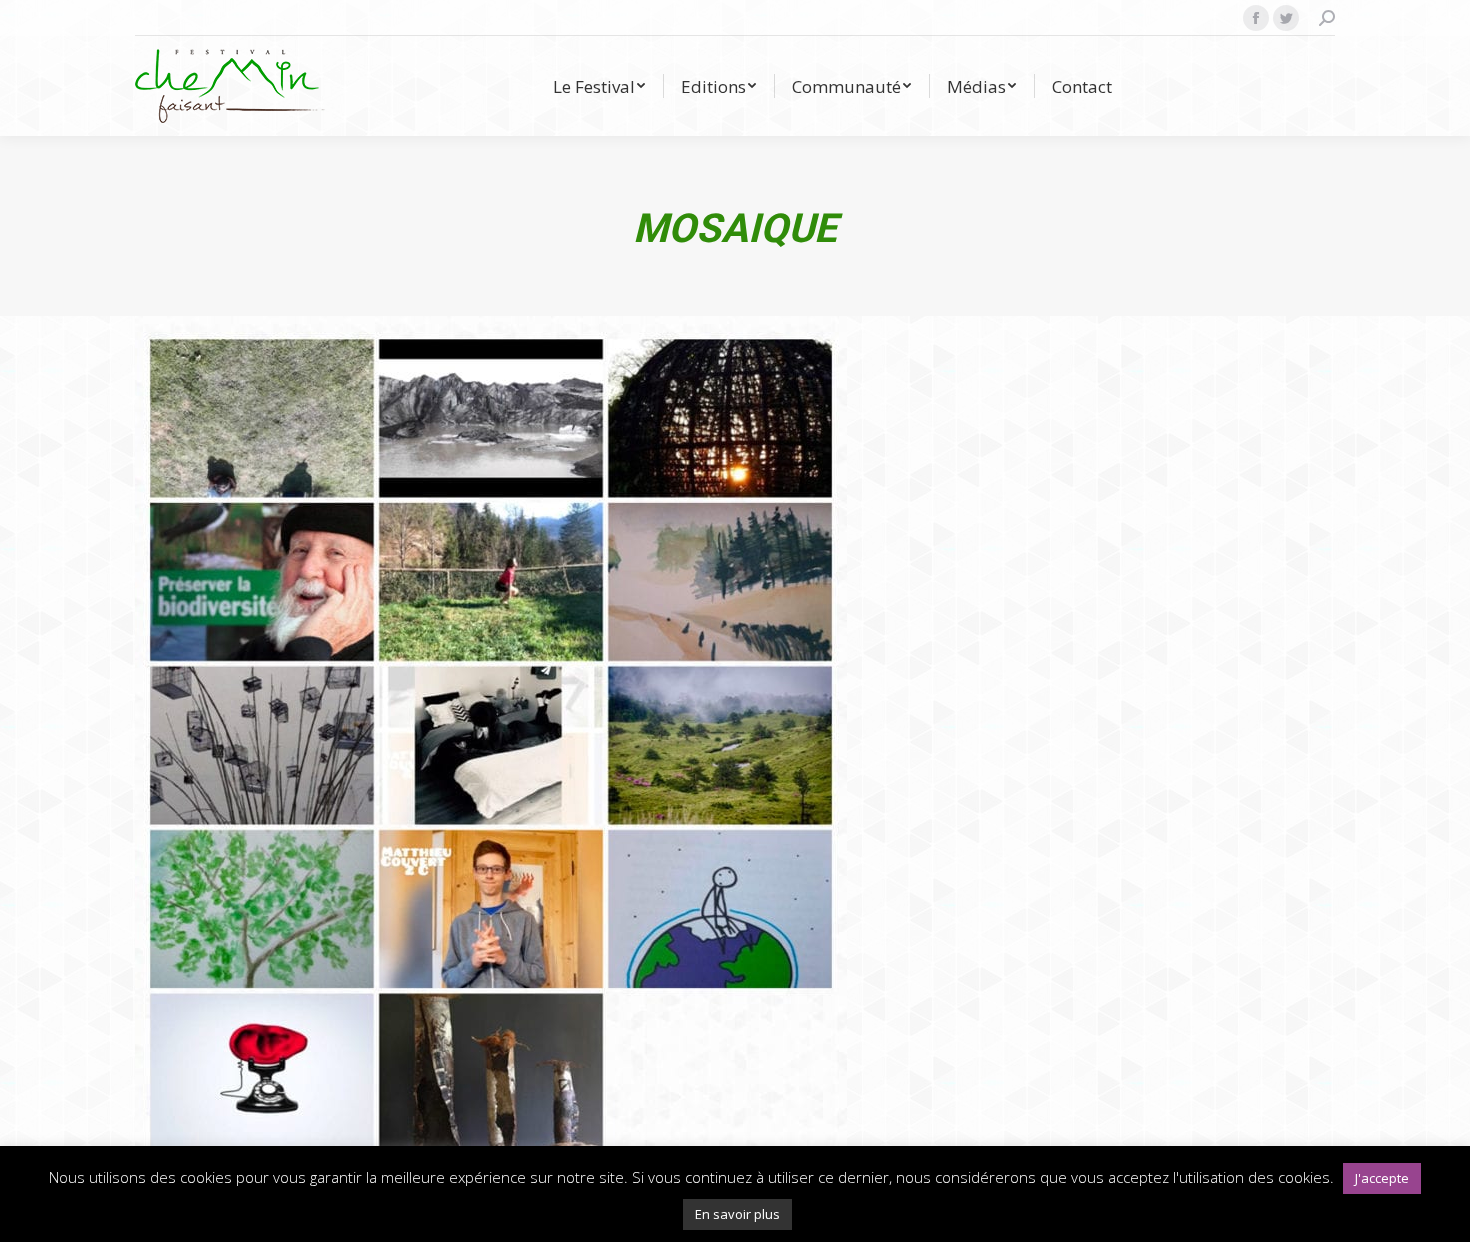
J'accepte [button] (1382, 1178)
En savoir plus (737, 1214)
